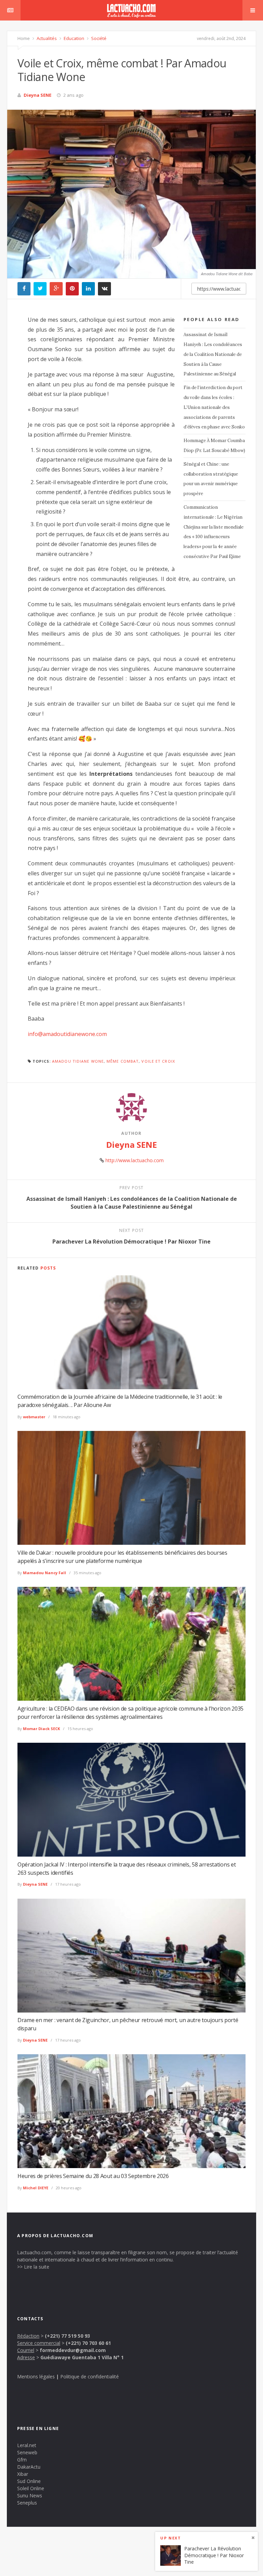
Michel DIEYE (36, 2188)
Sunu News (30, 2495)
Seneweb (27, 2452)
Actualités (46, 38)
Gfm (22, 2460)
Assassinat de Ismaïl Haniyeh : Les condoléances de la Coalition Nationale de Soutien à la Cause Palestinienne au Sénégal (213, 354)
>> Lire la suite (33, 2267)
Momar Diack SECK (41, 1729)
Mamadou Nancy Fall (45, 1573)
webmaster (34, 1417)
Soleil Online (31, 2488)
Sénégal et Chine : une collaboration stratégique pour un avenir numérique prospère (211, 479)
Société (98, 38)
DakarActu (29, 2467)
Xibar (23, 2474)
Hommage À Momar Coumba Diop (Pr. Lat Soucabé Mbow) (214, 446)
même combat (123, 1061)
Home (24, 38)
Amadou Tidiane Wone (78, 1061)
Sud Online (29, 2481)
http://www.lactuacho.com (135, 1160)
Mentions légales (36, 2376)
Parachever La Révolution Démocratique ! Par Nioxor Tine (214, 2555)
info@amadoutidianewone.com (67, 1034)
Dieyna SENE (37, 95)
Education (73, 38)
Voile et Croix (158, 1061)
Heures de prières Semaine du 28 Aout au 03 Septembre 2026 (93, 2176)
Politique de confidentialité (90, 2376)
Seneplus (27, 2503)
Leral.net (27, 2445)
